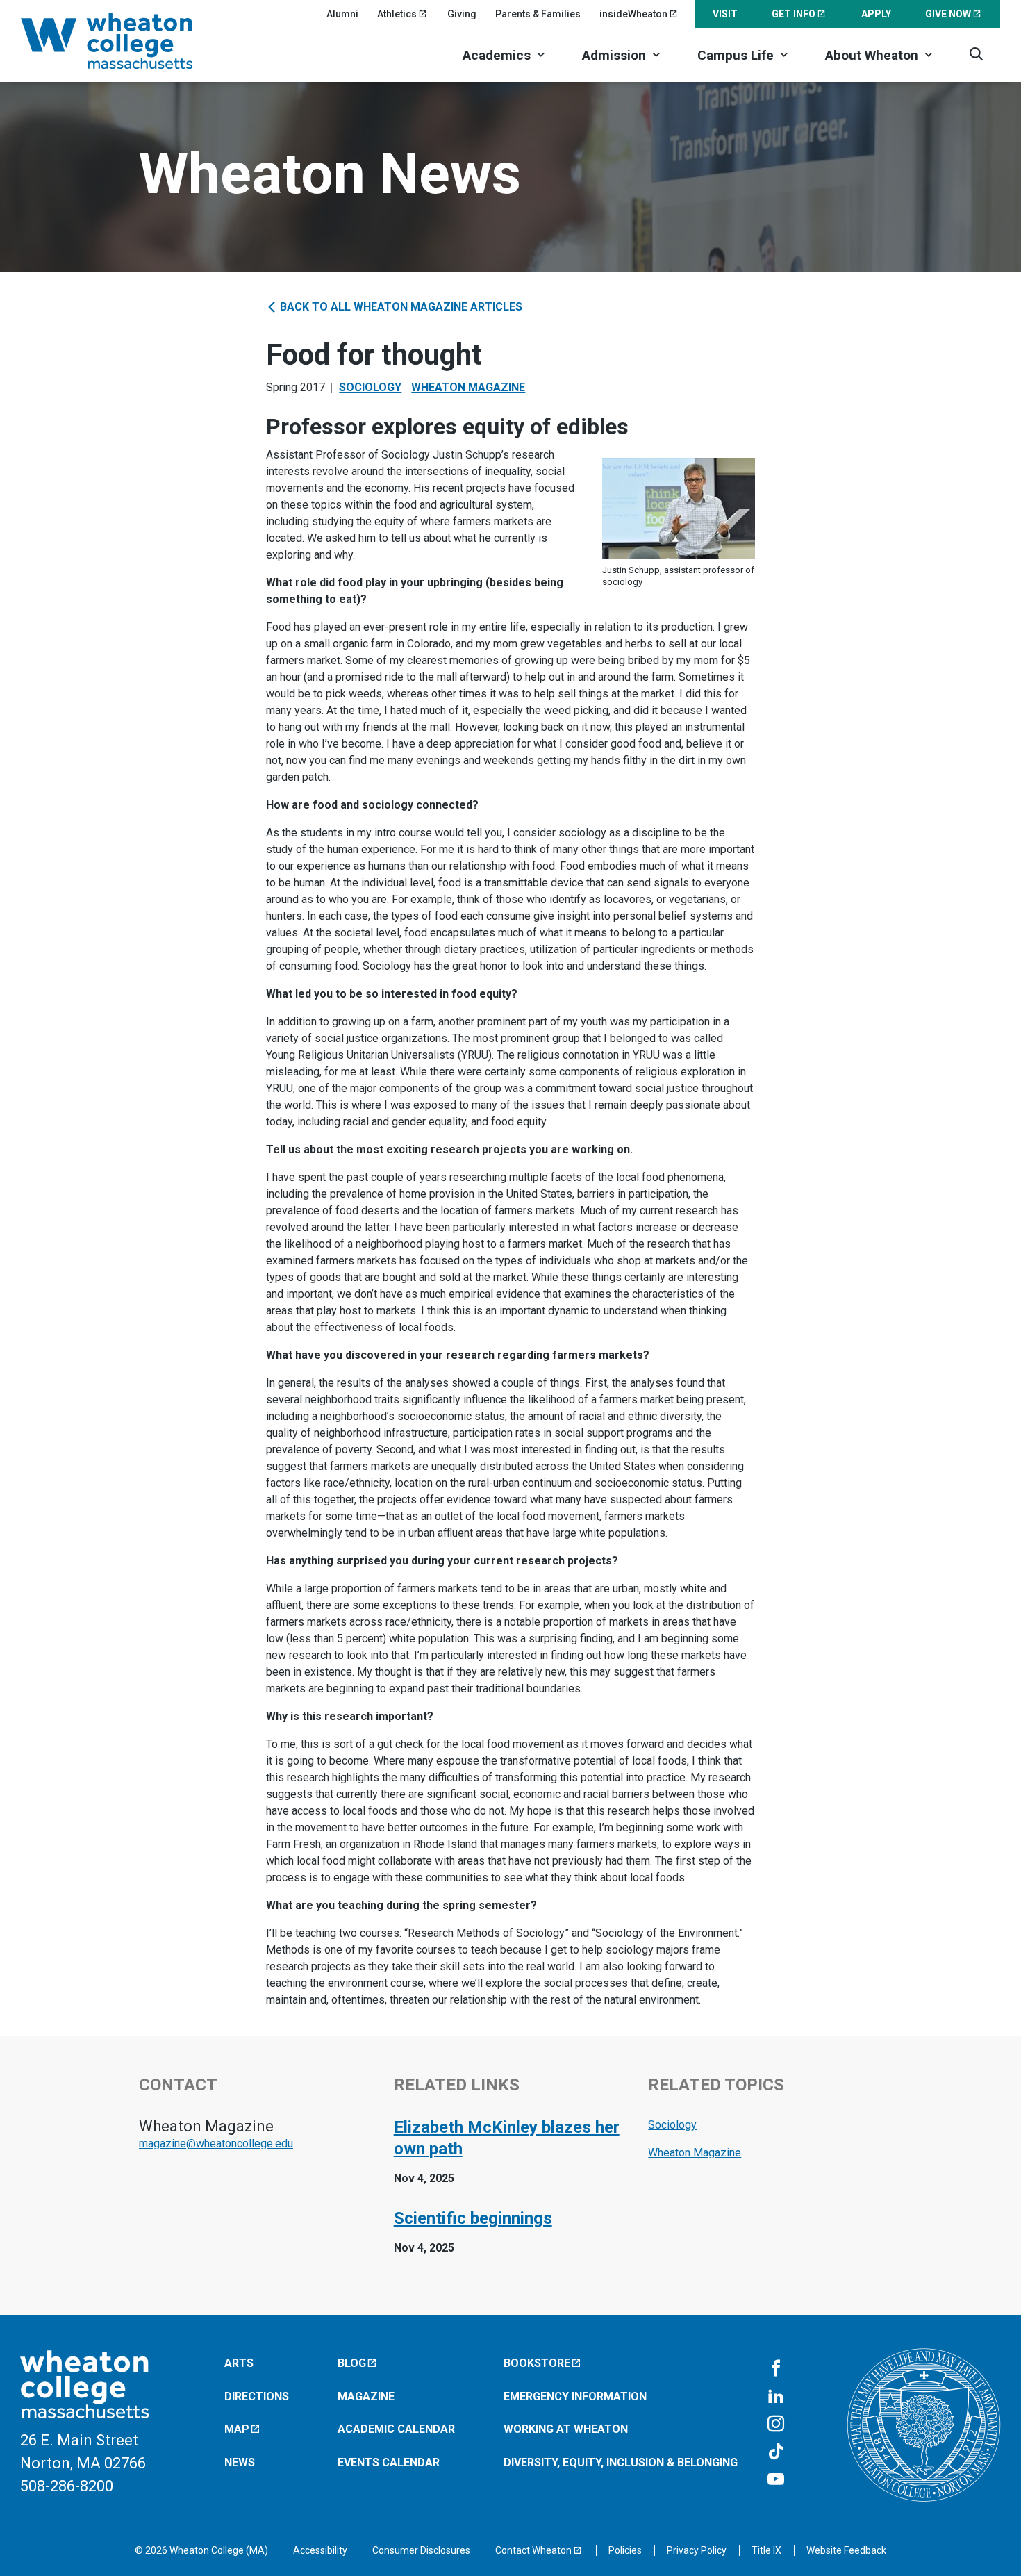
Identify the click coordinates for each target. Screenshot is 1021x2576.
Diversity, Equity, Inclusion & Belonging (621, 2462)
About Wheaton (872, 55)
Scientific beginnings (473, 2218)
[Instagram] (776, 2425)
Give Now (948, 14)
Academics (497, 55)
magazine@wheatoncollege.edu (216, 2144)
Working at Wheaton (566, 2429)
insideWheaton (633, 14)
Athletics (397, 14)
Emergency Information (575, 2396)
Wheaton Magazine (468, 387)
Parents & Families (538, 14)
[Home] (125, 41)
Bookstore (537, 2363)
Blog (352, 2363)
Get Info (794, 14)
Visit (725, 14)
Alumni (342, 14)
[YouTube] (776, 2480)
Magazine (366, 2396)
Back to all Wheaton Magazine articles (400, 307)
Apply (876, 14)
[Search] (976, 54)
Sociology (370, 387)
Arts (239, 2363)
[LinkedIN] (776, 2397)
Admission (614, 55)
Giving (462, 14)
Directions (257, 2396)
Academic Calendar (396, 2429)
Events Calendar (389, 2462)
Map (237, 2429)
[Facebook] (776, 2369)
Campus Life (736, 55)
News (240, 2462)
